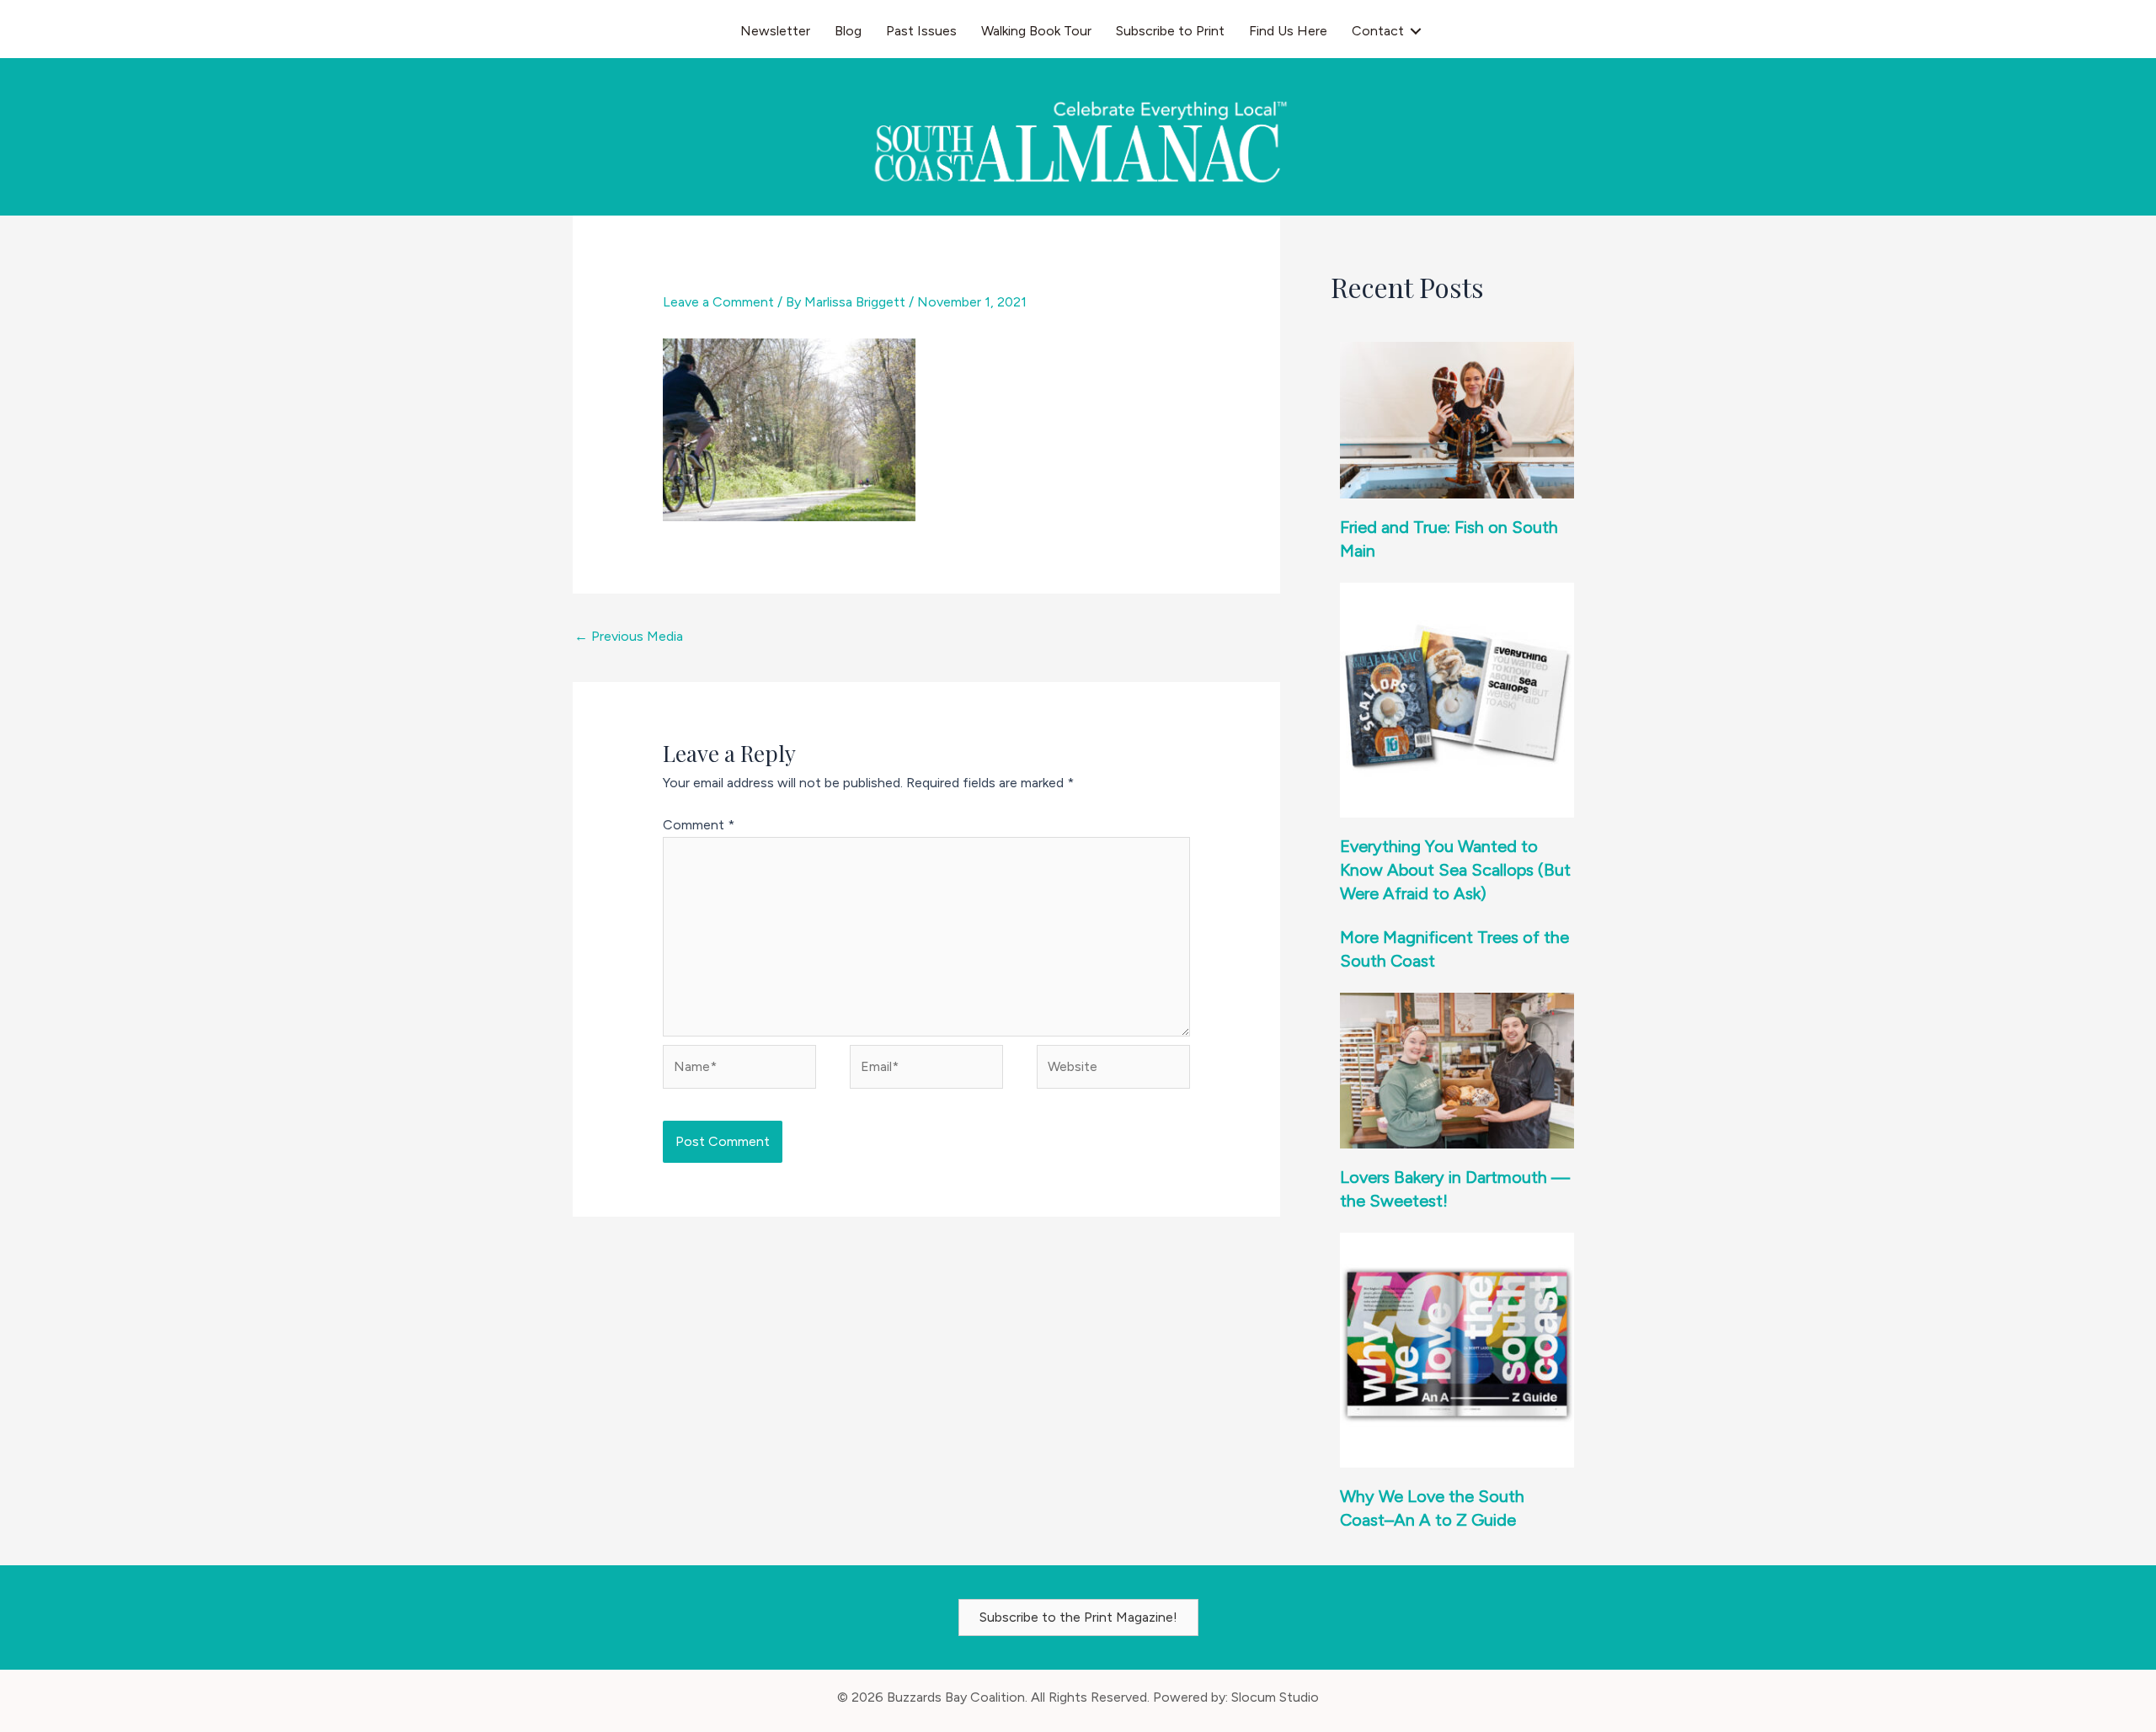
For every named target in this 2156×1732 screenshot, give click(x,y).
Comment (699, 825)
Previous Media (629, 636)
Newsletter (775, 31)
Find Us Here (1288, 31)
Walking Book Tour (1036, 31)
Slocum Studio (1275, 1697)
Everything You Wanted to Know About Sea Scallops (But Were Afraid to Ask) (1455, 870)
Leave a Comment (718, 302)
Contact (1378, 31)
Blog (848, 31)
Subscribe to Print (1170, 31)
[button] (1416, 31)
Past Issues (921, 31)
